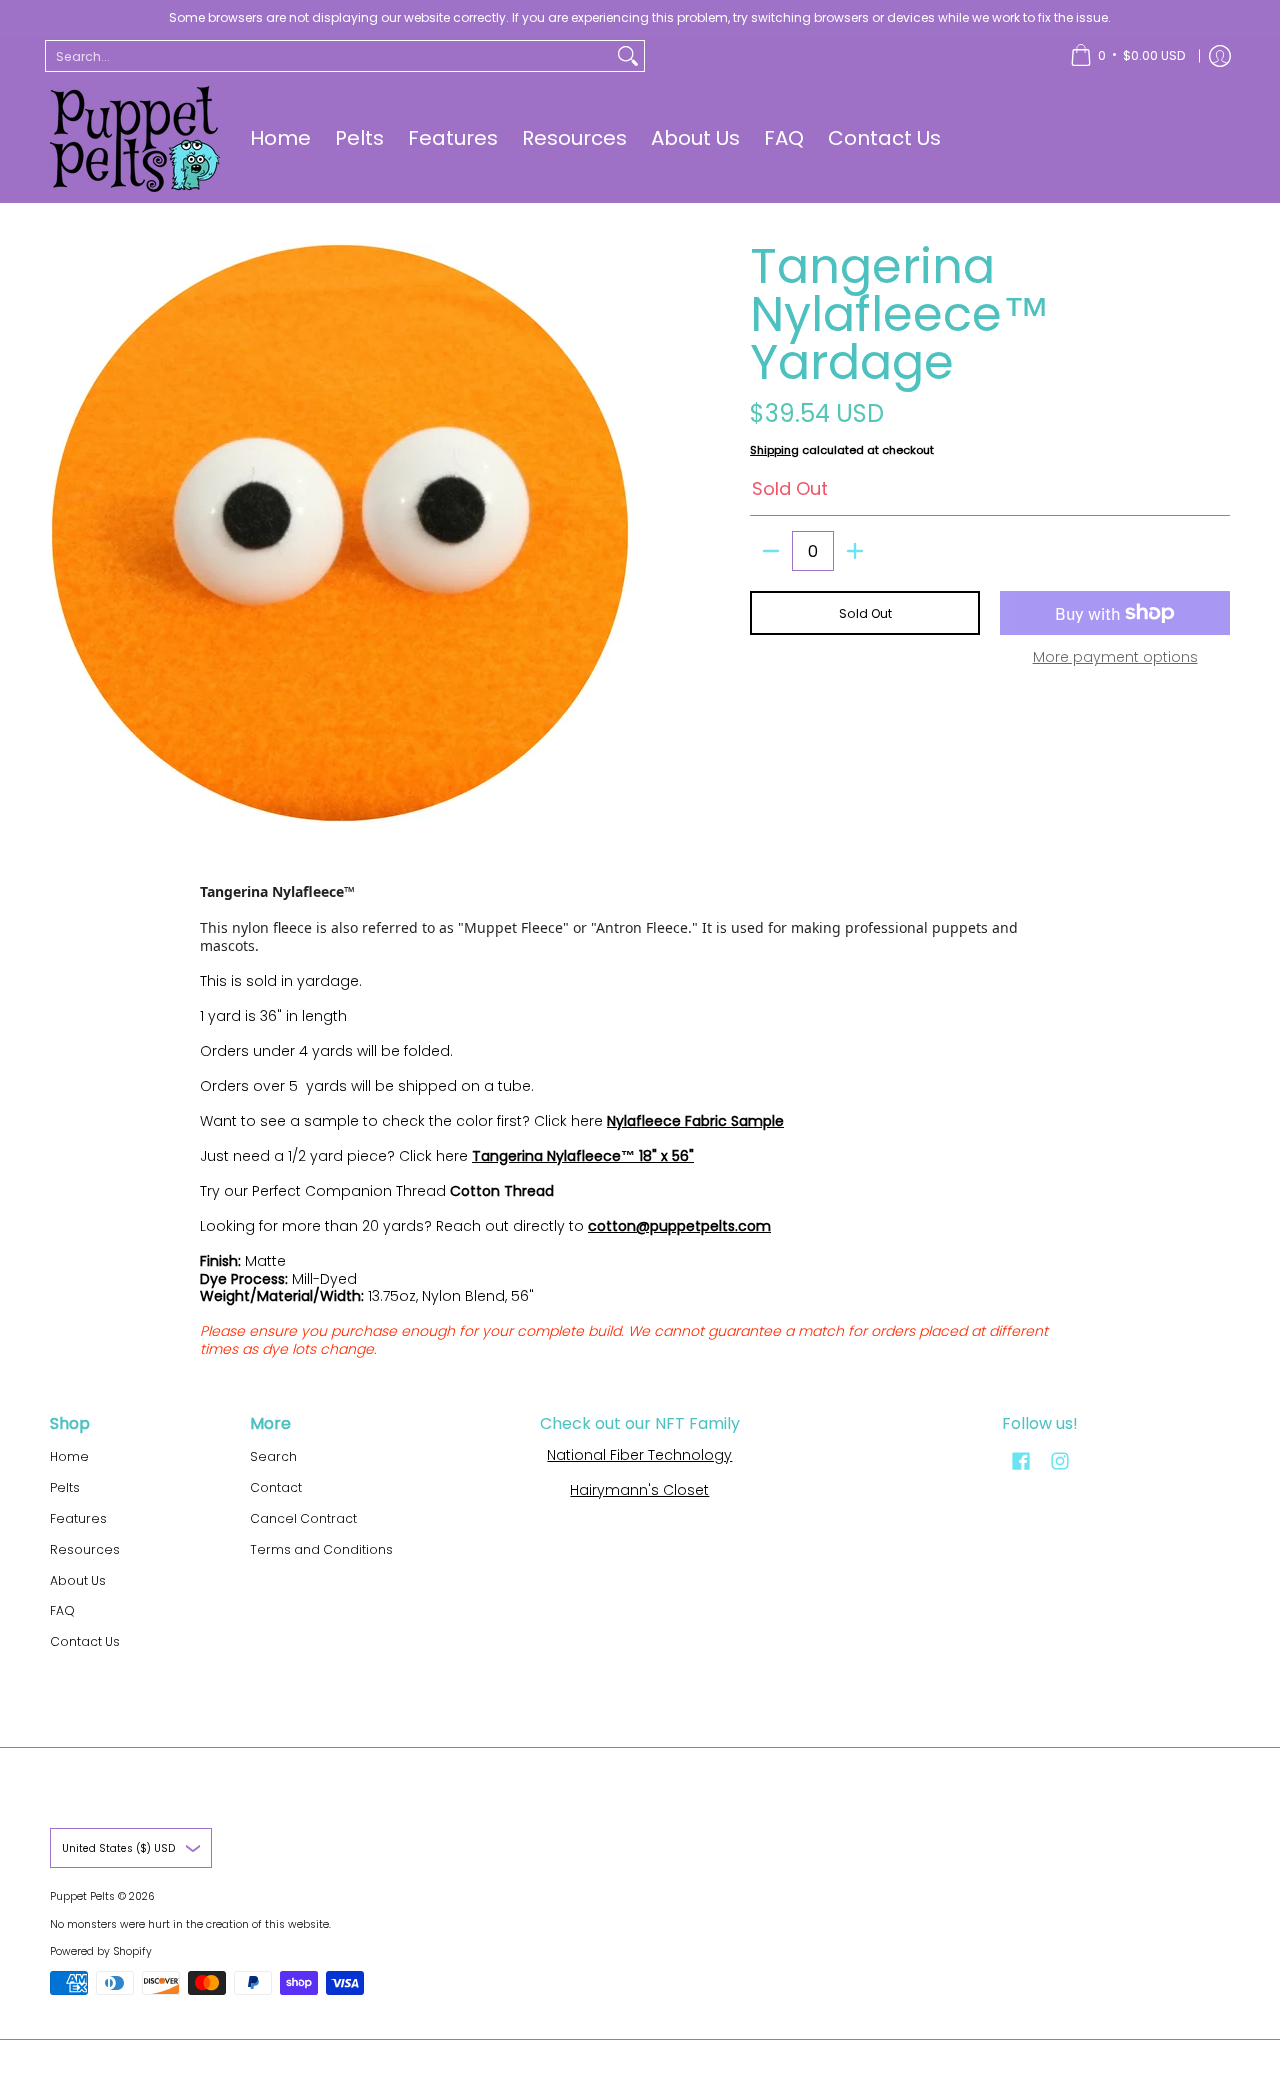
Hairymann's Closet (639, 1490)
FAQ (62, 1610)
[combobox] (329, 56)
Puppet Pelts (82, 1896)
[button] (1021, 1460)
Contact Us (85, 1641)
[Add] (855, 551)
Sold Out (865, 613)
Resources (85, 1549)
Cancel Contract (303, 1518)
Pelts (65, 1487)
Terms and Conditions (321, 1549)
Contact (276, 1487)
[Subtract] (771, 551)
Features (78, 1518)
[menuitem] (1127, 56)
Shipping (774, 450)
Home (69, 1456)
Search (273, 1456)
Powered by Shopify (101, 1951)
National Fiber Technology (639, 1455)
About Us (78, 1580)
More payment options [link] (1115, 658)
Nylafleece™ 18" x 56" (620, 1156)
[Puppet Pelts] (135, 139)
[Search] (628, 56)
